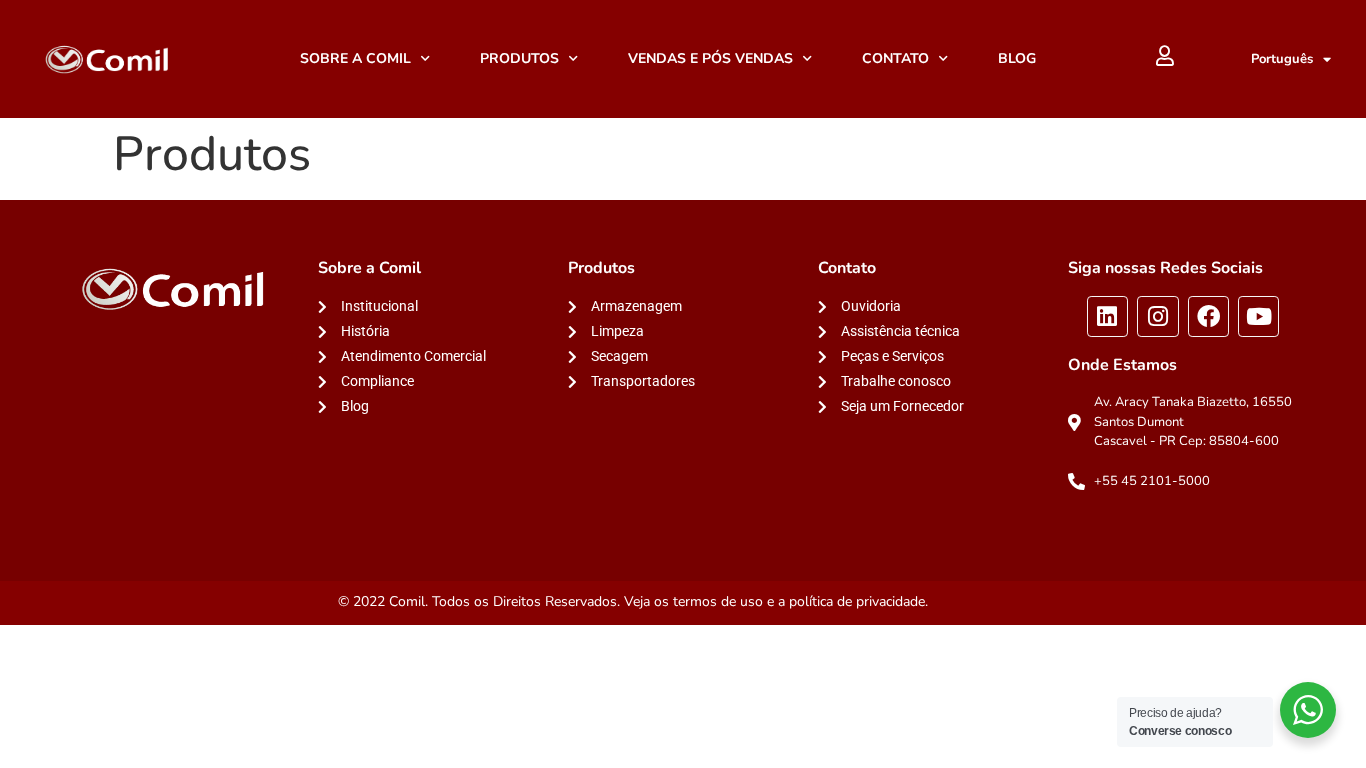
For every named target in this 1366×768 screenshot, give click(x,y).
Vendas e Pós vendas (710, 58)
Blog (1017, 58)
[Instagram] (1157, 316)
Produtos (519, 58)
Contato (895, 58)
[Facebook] (1208, 316)
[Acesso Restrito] (1165, 56)
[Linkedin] (1107, 316)
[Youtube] (1258, 316)
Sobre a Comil (355, 58)
